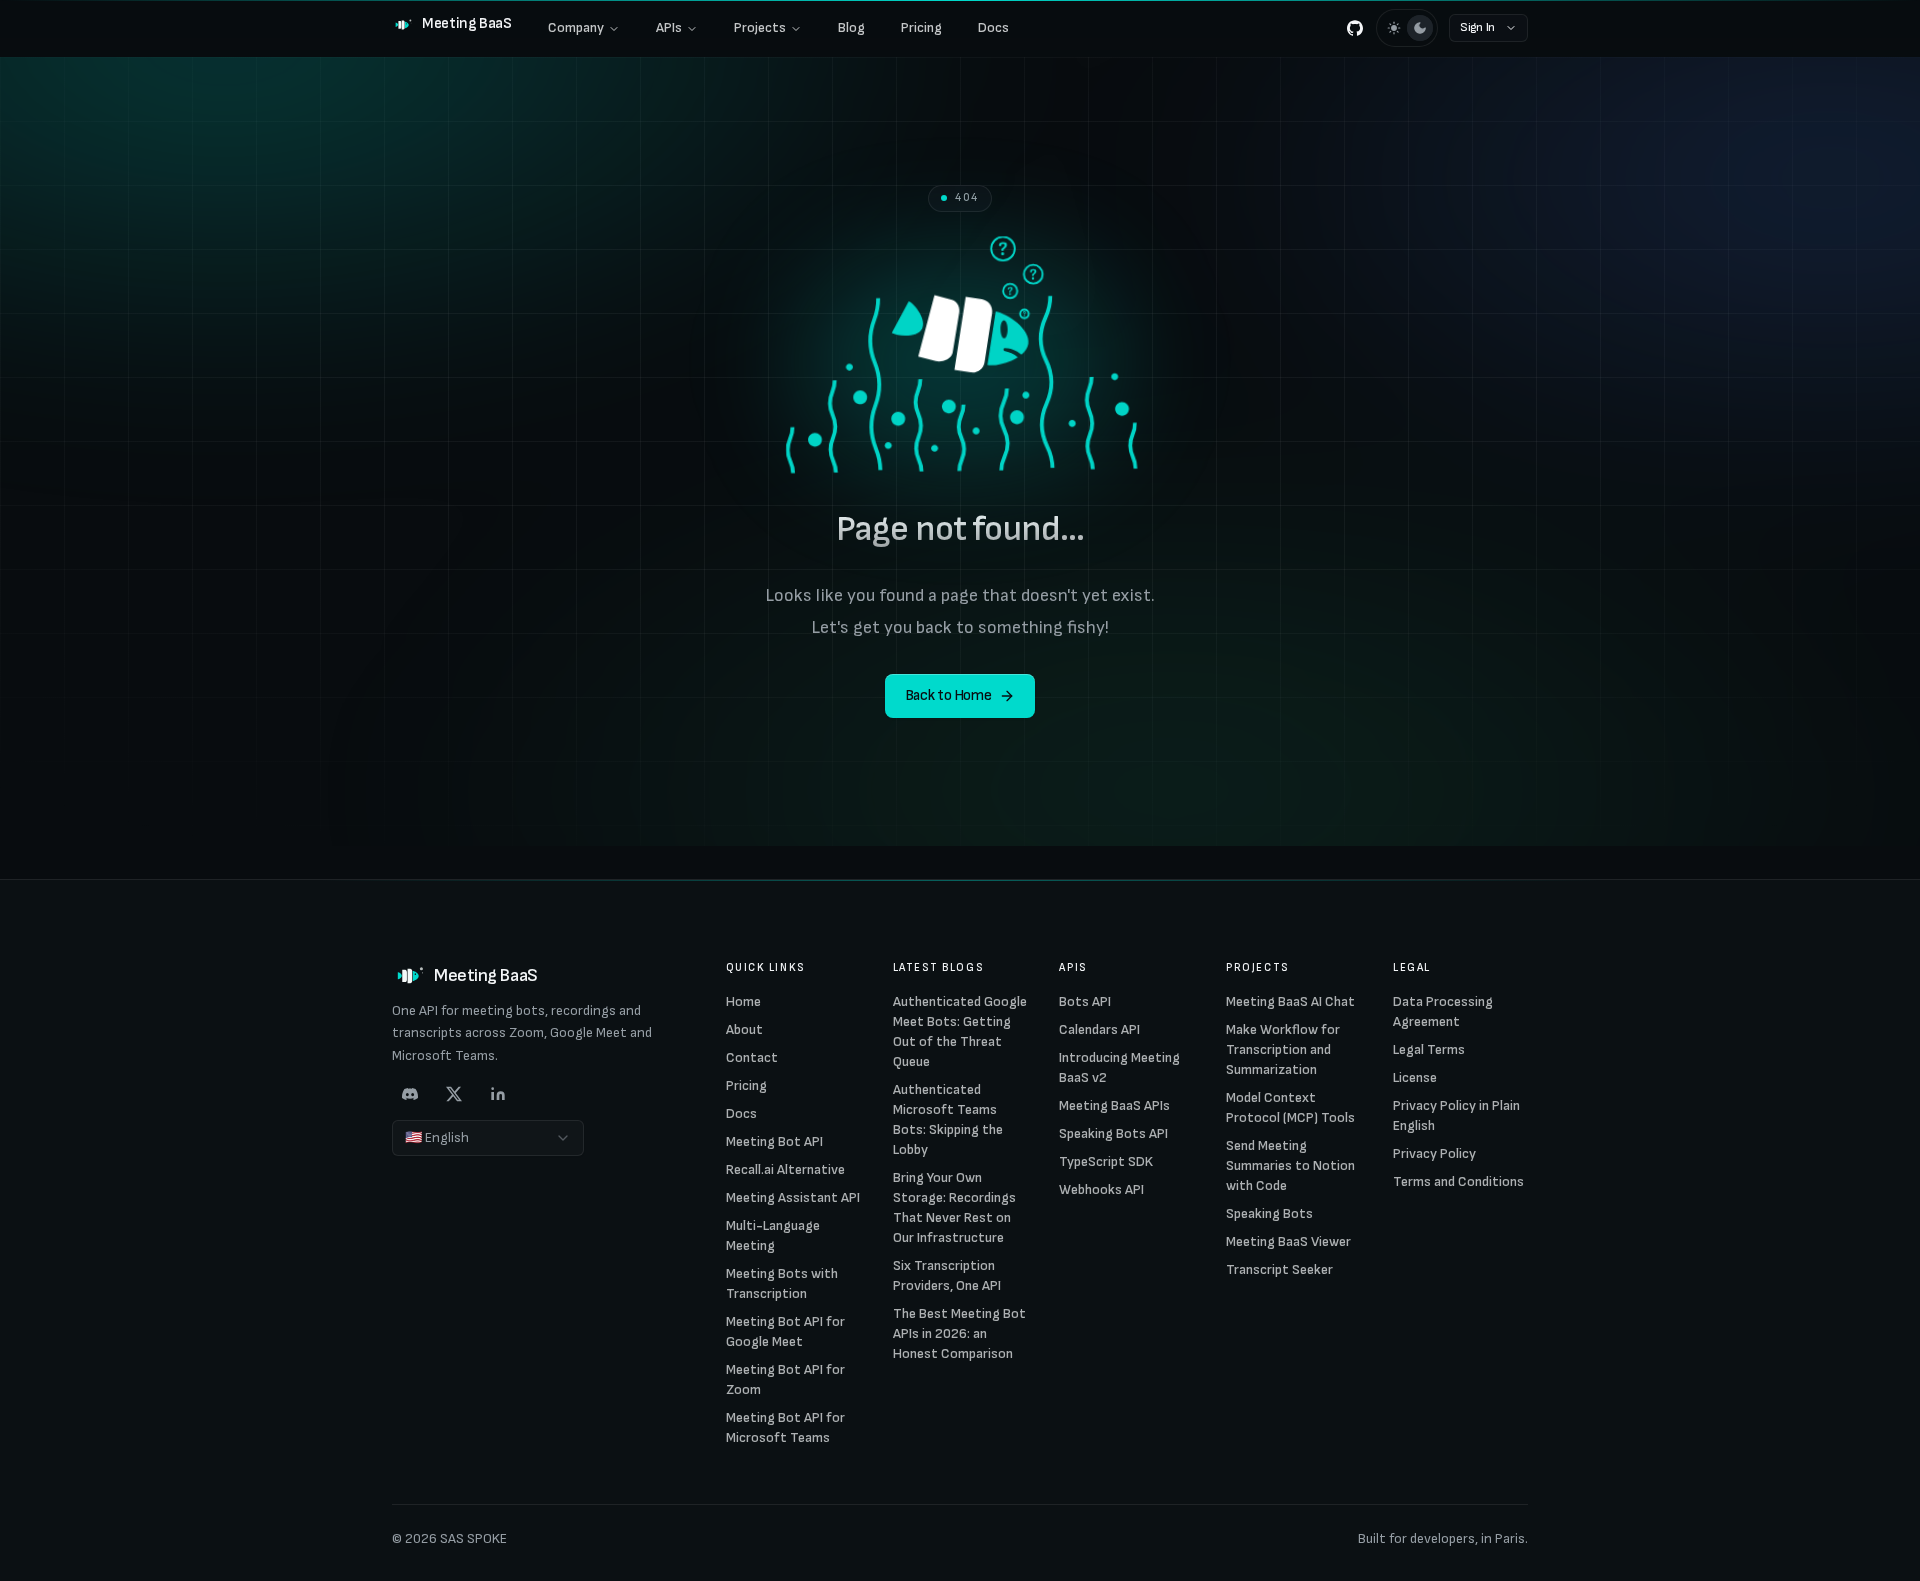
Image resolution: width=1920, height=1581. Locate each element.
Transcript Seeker (1279, 1269)
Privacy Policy (1434, 1153)
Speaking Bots (1269, 1213)
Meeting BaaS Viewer (1288, 1241)
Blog (851, 27)
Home (743, 1001)
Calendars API (1099, 1029)
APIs (669, 27)
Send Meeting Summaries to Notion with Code (1290, 1165)
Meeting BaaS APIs (1114, 1105)
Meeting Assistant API (793, 1197)
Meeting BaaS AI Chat (1290, 1001)
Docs (993, 27)
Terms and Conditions (1458, 1181)
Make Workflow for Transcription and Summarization (1283, 1049)
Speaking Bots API (1113, 1133)
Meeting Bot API (774, 1141)
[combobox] (488, 1138)
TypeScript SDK (1106, 1161)
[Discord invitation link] (410, 1094)
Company (576, 27)
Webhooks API (1101, 1189)
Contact (752, 1057)
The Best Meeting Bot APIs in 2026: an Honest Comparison (959, 1333)
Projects (760, 27)
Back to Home (948, 695)
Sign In (1477, 27)
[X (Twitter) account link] (454, 1094)
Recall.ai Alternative (785, 1169)
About (744, 1029)
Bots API (1085, 1001)
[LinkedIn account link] (498, 1094)
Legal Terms (1429, 1049)
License (1415, 1077)
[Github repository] (1355, 28)
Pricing (921, 27)
